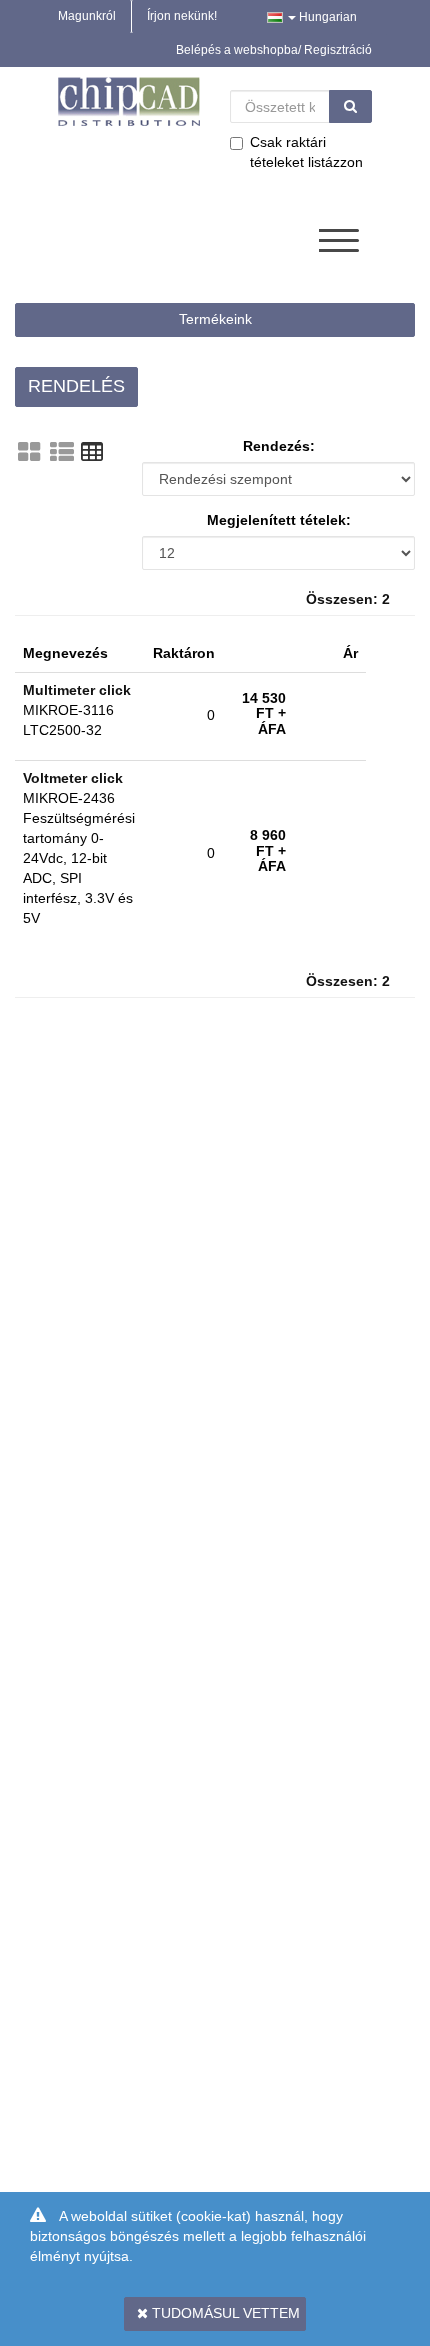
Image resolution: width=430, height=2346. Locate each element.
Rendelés (76, 386)
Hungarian (326, 17)
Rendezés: (279, 446)
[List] (62, 452)
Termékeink (215, 319)
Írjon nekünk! (182, 16)
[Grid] (29, 452)
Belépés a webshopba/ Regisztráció (274, 50)
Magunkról (87, 16)
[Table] (92, 452)
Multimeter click (77, 690)
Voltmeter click (73, 778)
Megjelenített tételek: (279, 520)
